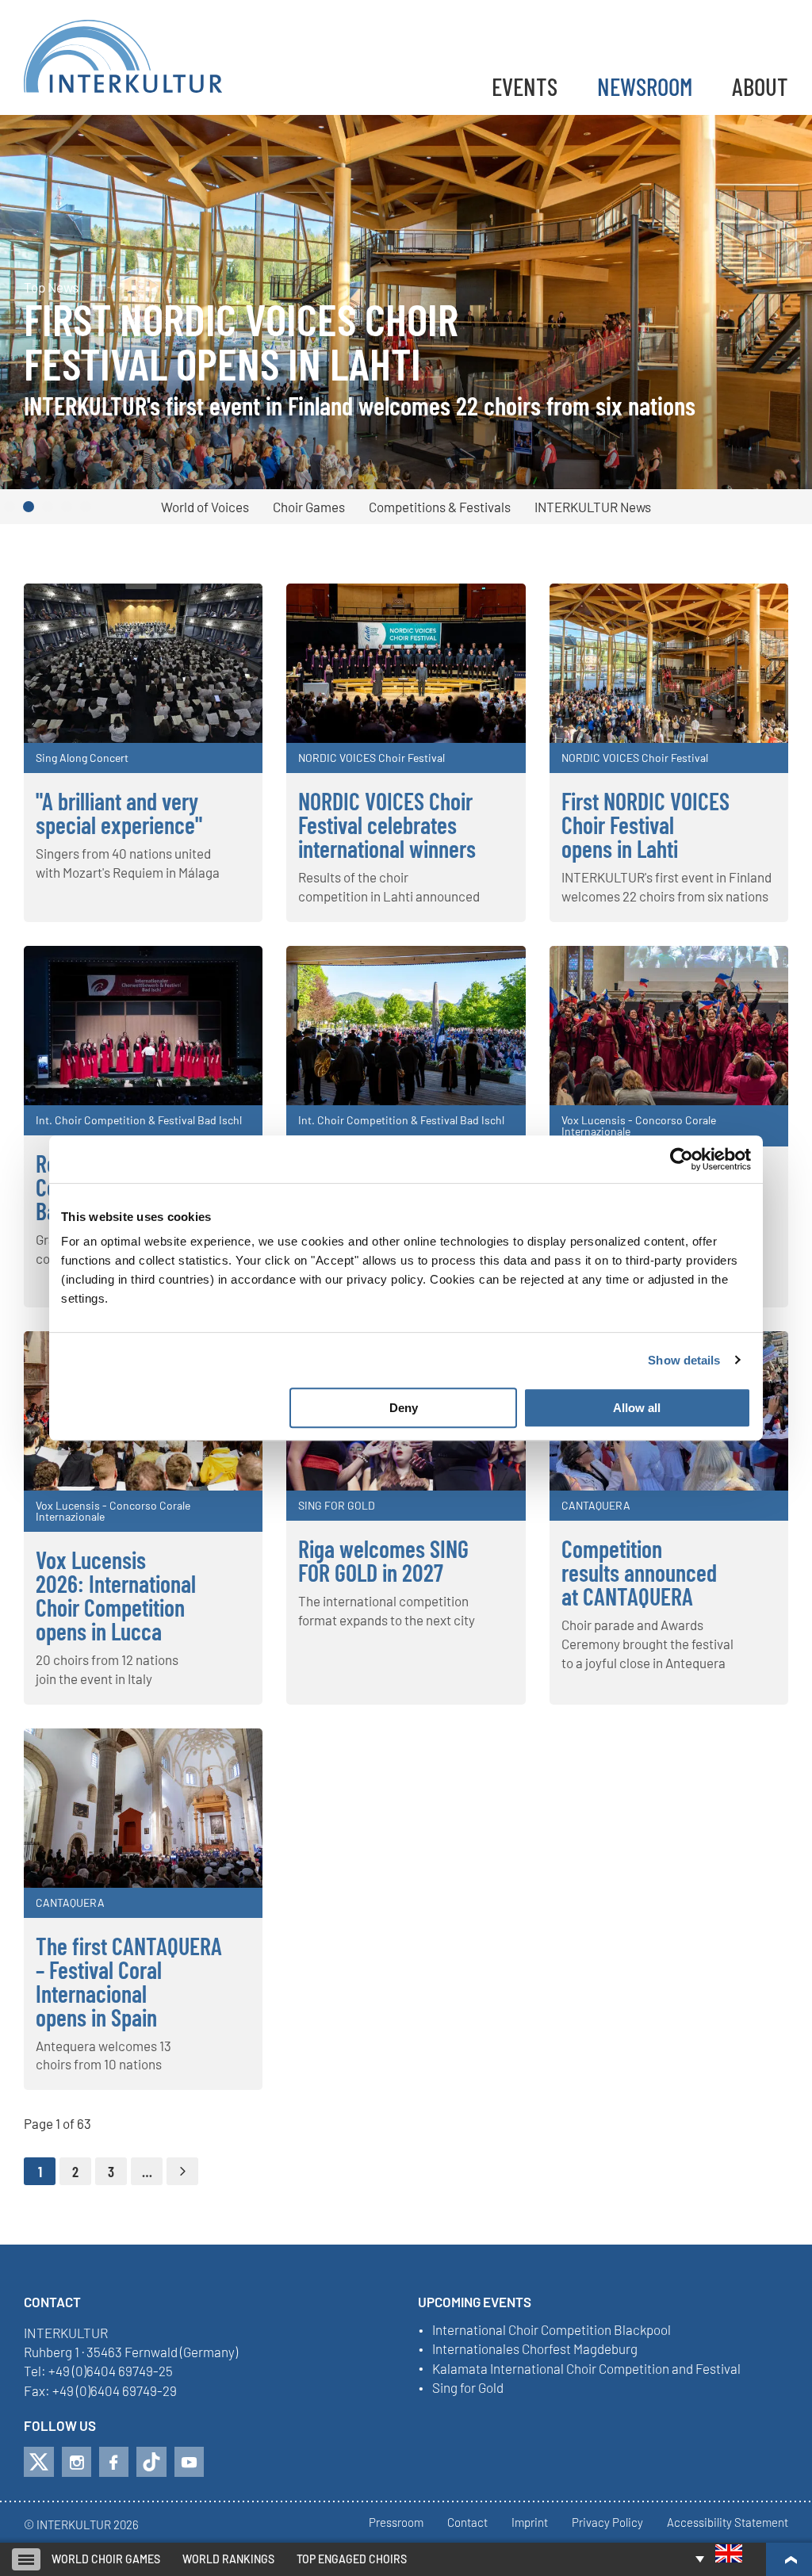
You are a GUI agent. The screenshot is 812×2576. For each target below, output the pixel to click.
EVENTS (525, 86)
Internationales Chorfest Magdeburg (535, 2349)
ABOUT (760, 86)
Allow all (637, 1408)
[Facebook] (114, 2462)
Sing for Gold (468, 2388)
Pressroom (396, 2523)
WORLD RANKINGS (228, 2559)
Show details (684, 1360)
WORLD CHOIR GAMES (106, 2559)
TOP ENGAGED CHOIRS (352, 2559)
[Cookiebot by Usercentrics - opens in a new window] (682, 1159)
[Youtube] (189, 2462)
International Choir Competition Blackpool (552, 2330)
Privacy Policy (607, 2523)
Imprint (530, 2523)
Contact (467, 2523)
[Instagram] (77, 2462)
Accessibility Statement (728, 2523)
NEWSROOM (645, 86)
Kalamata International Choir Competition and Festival (586, 2369)
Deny (404, 1408)
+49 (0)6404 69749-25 (111, 2371)
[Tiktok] (151, 2462)
